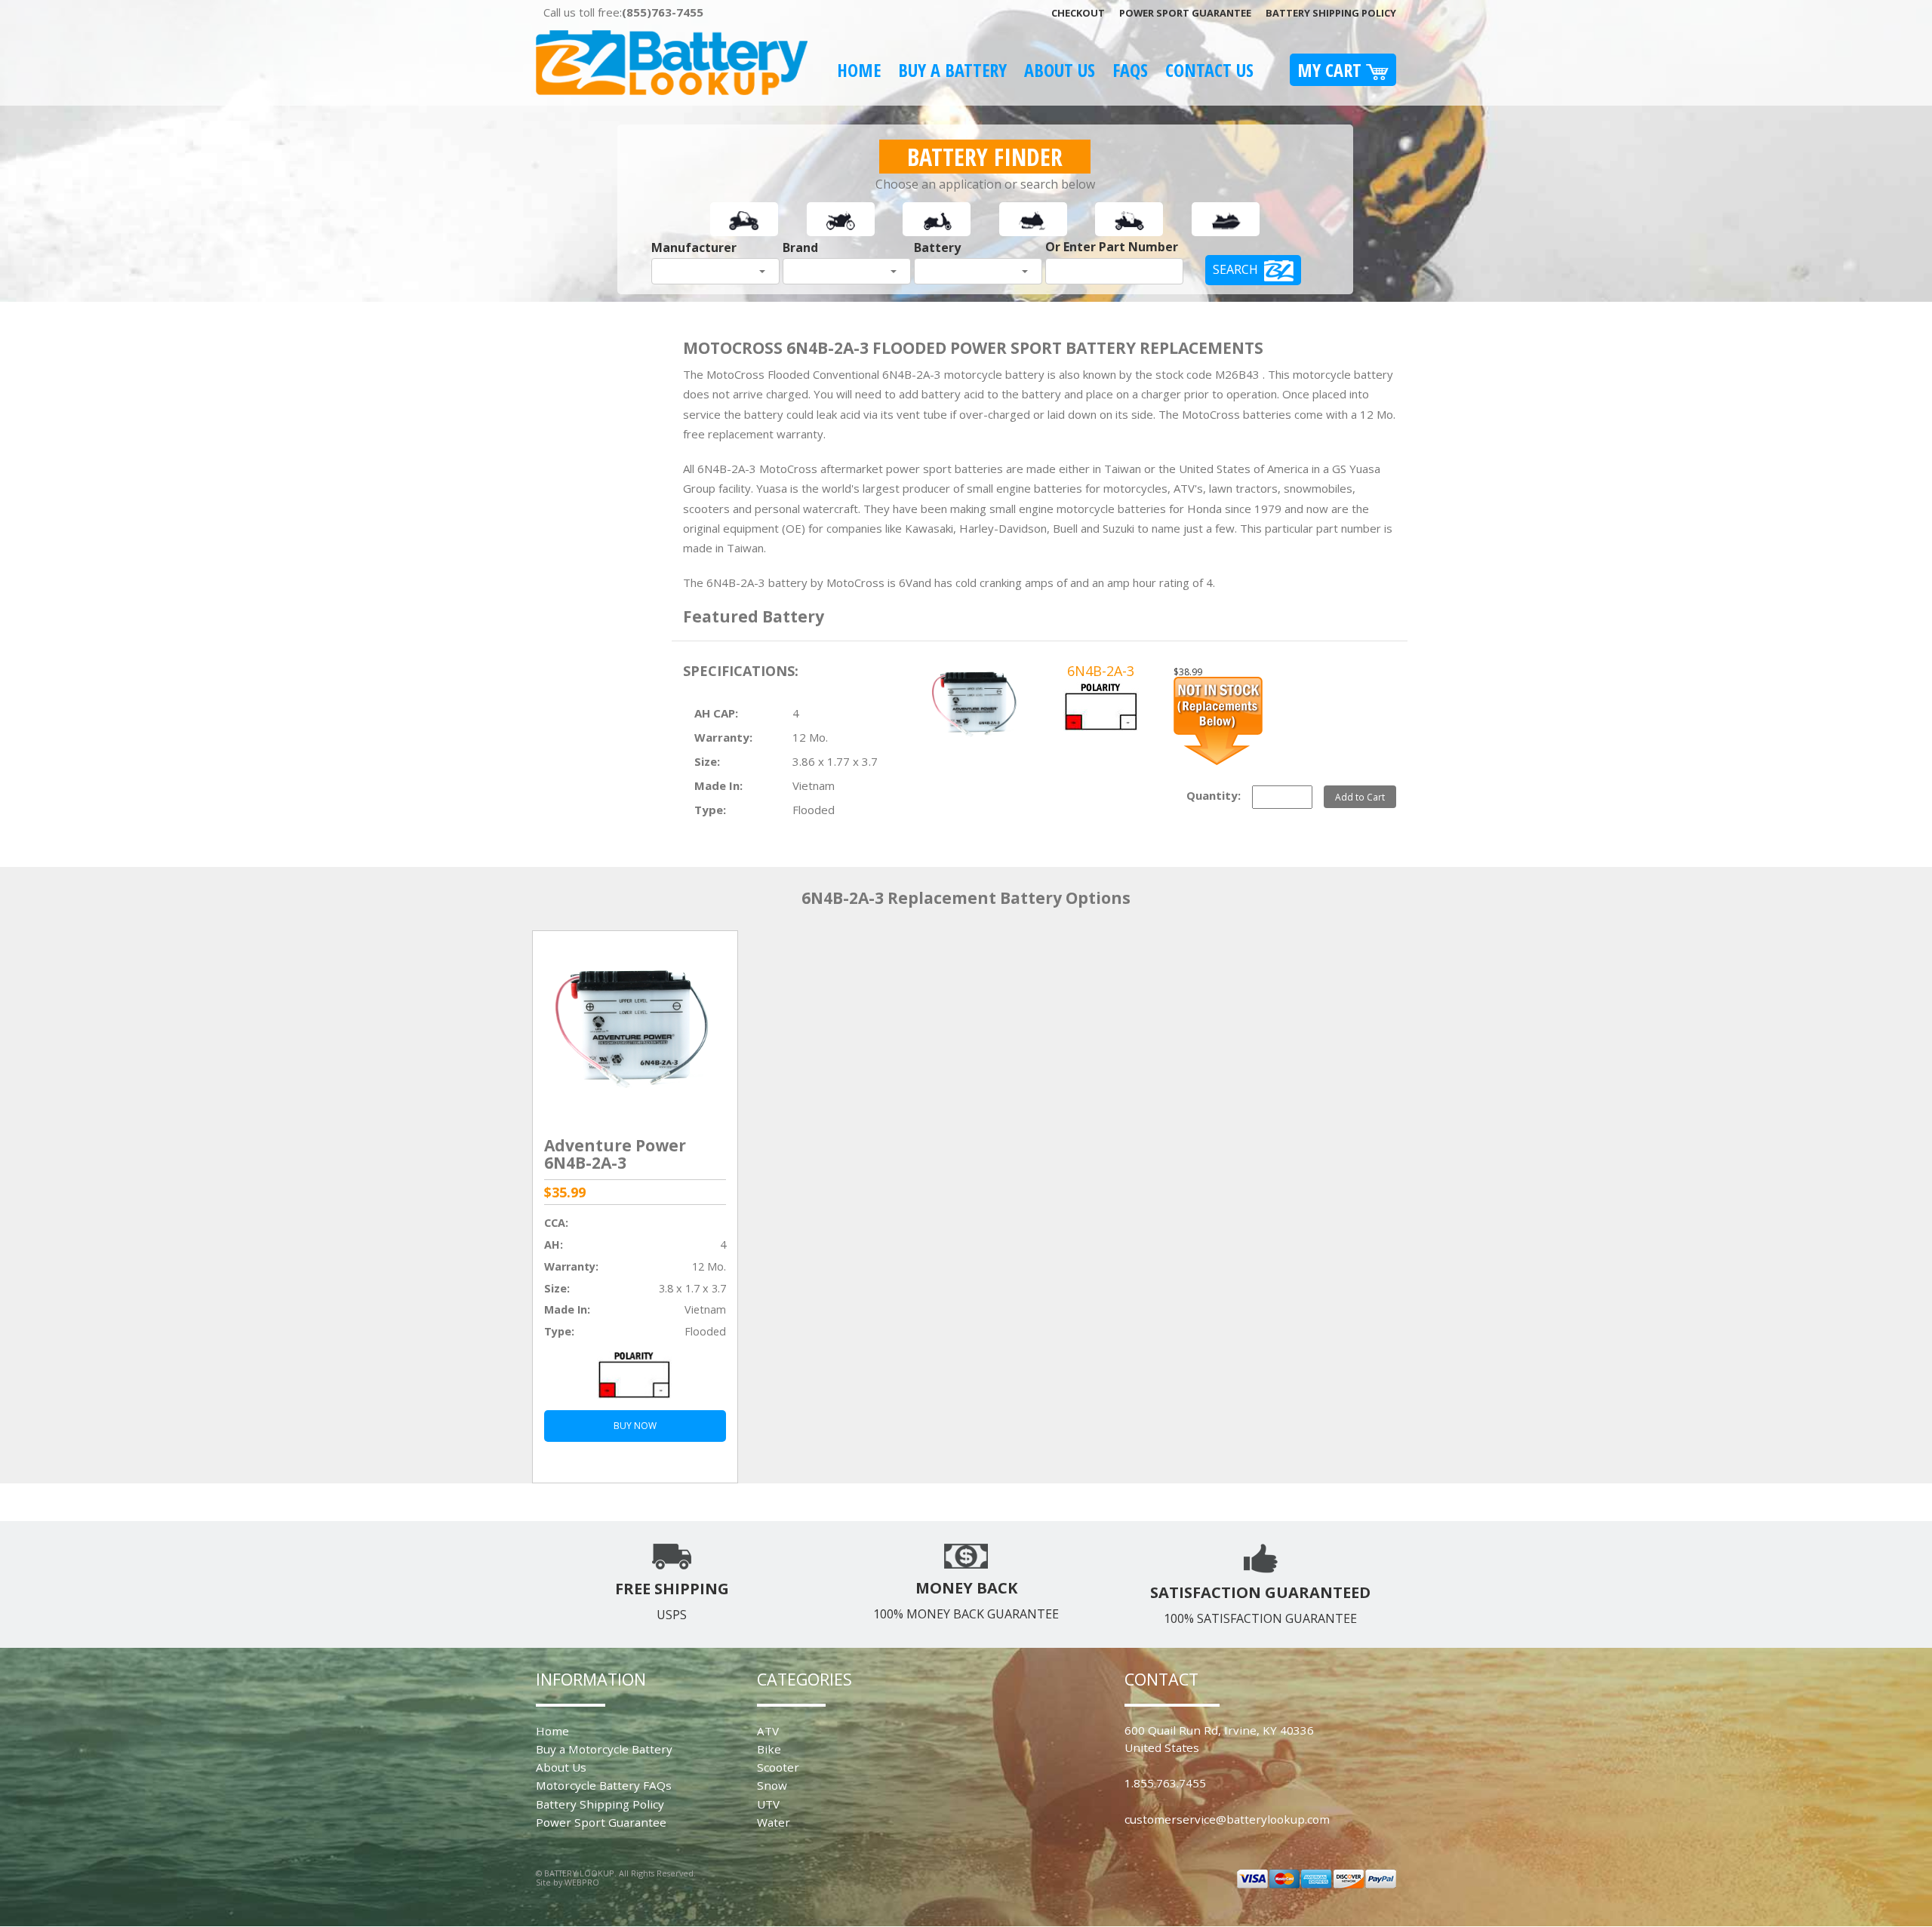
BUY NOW (635, 1426)
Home (859, 70)
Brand (800, 247)
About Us (1060, 70)
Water (774, 1822)
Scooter (778, 1767)
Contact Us (1209, 70)
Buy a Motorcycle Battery (604, 1749)
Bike (769, 1749)
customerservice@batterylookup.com (1227, 1819)
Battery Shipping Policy (1331, 13)
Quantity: (1214, 795)
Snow (772, 1785)
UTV (768, 1804)
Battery (937, 247)
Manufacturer (694, 247)
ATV (768, 1731)
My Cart (1332, 70)
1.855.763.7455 (1165, 1783)
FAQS (1130, 70)
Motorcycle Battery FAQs (604, 1785)
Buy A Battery (952, 70)
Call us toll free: (623, 12)
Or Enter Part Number (1112, 247)
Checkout (1078, 13)
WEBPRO (582, 1882)
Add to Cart (1360, 797)
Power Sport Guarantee (1185, 13)
